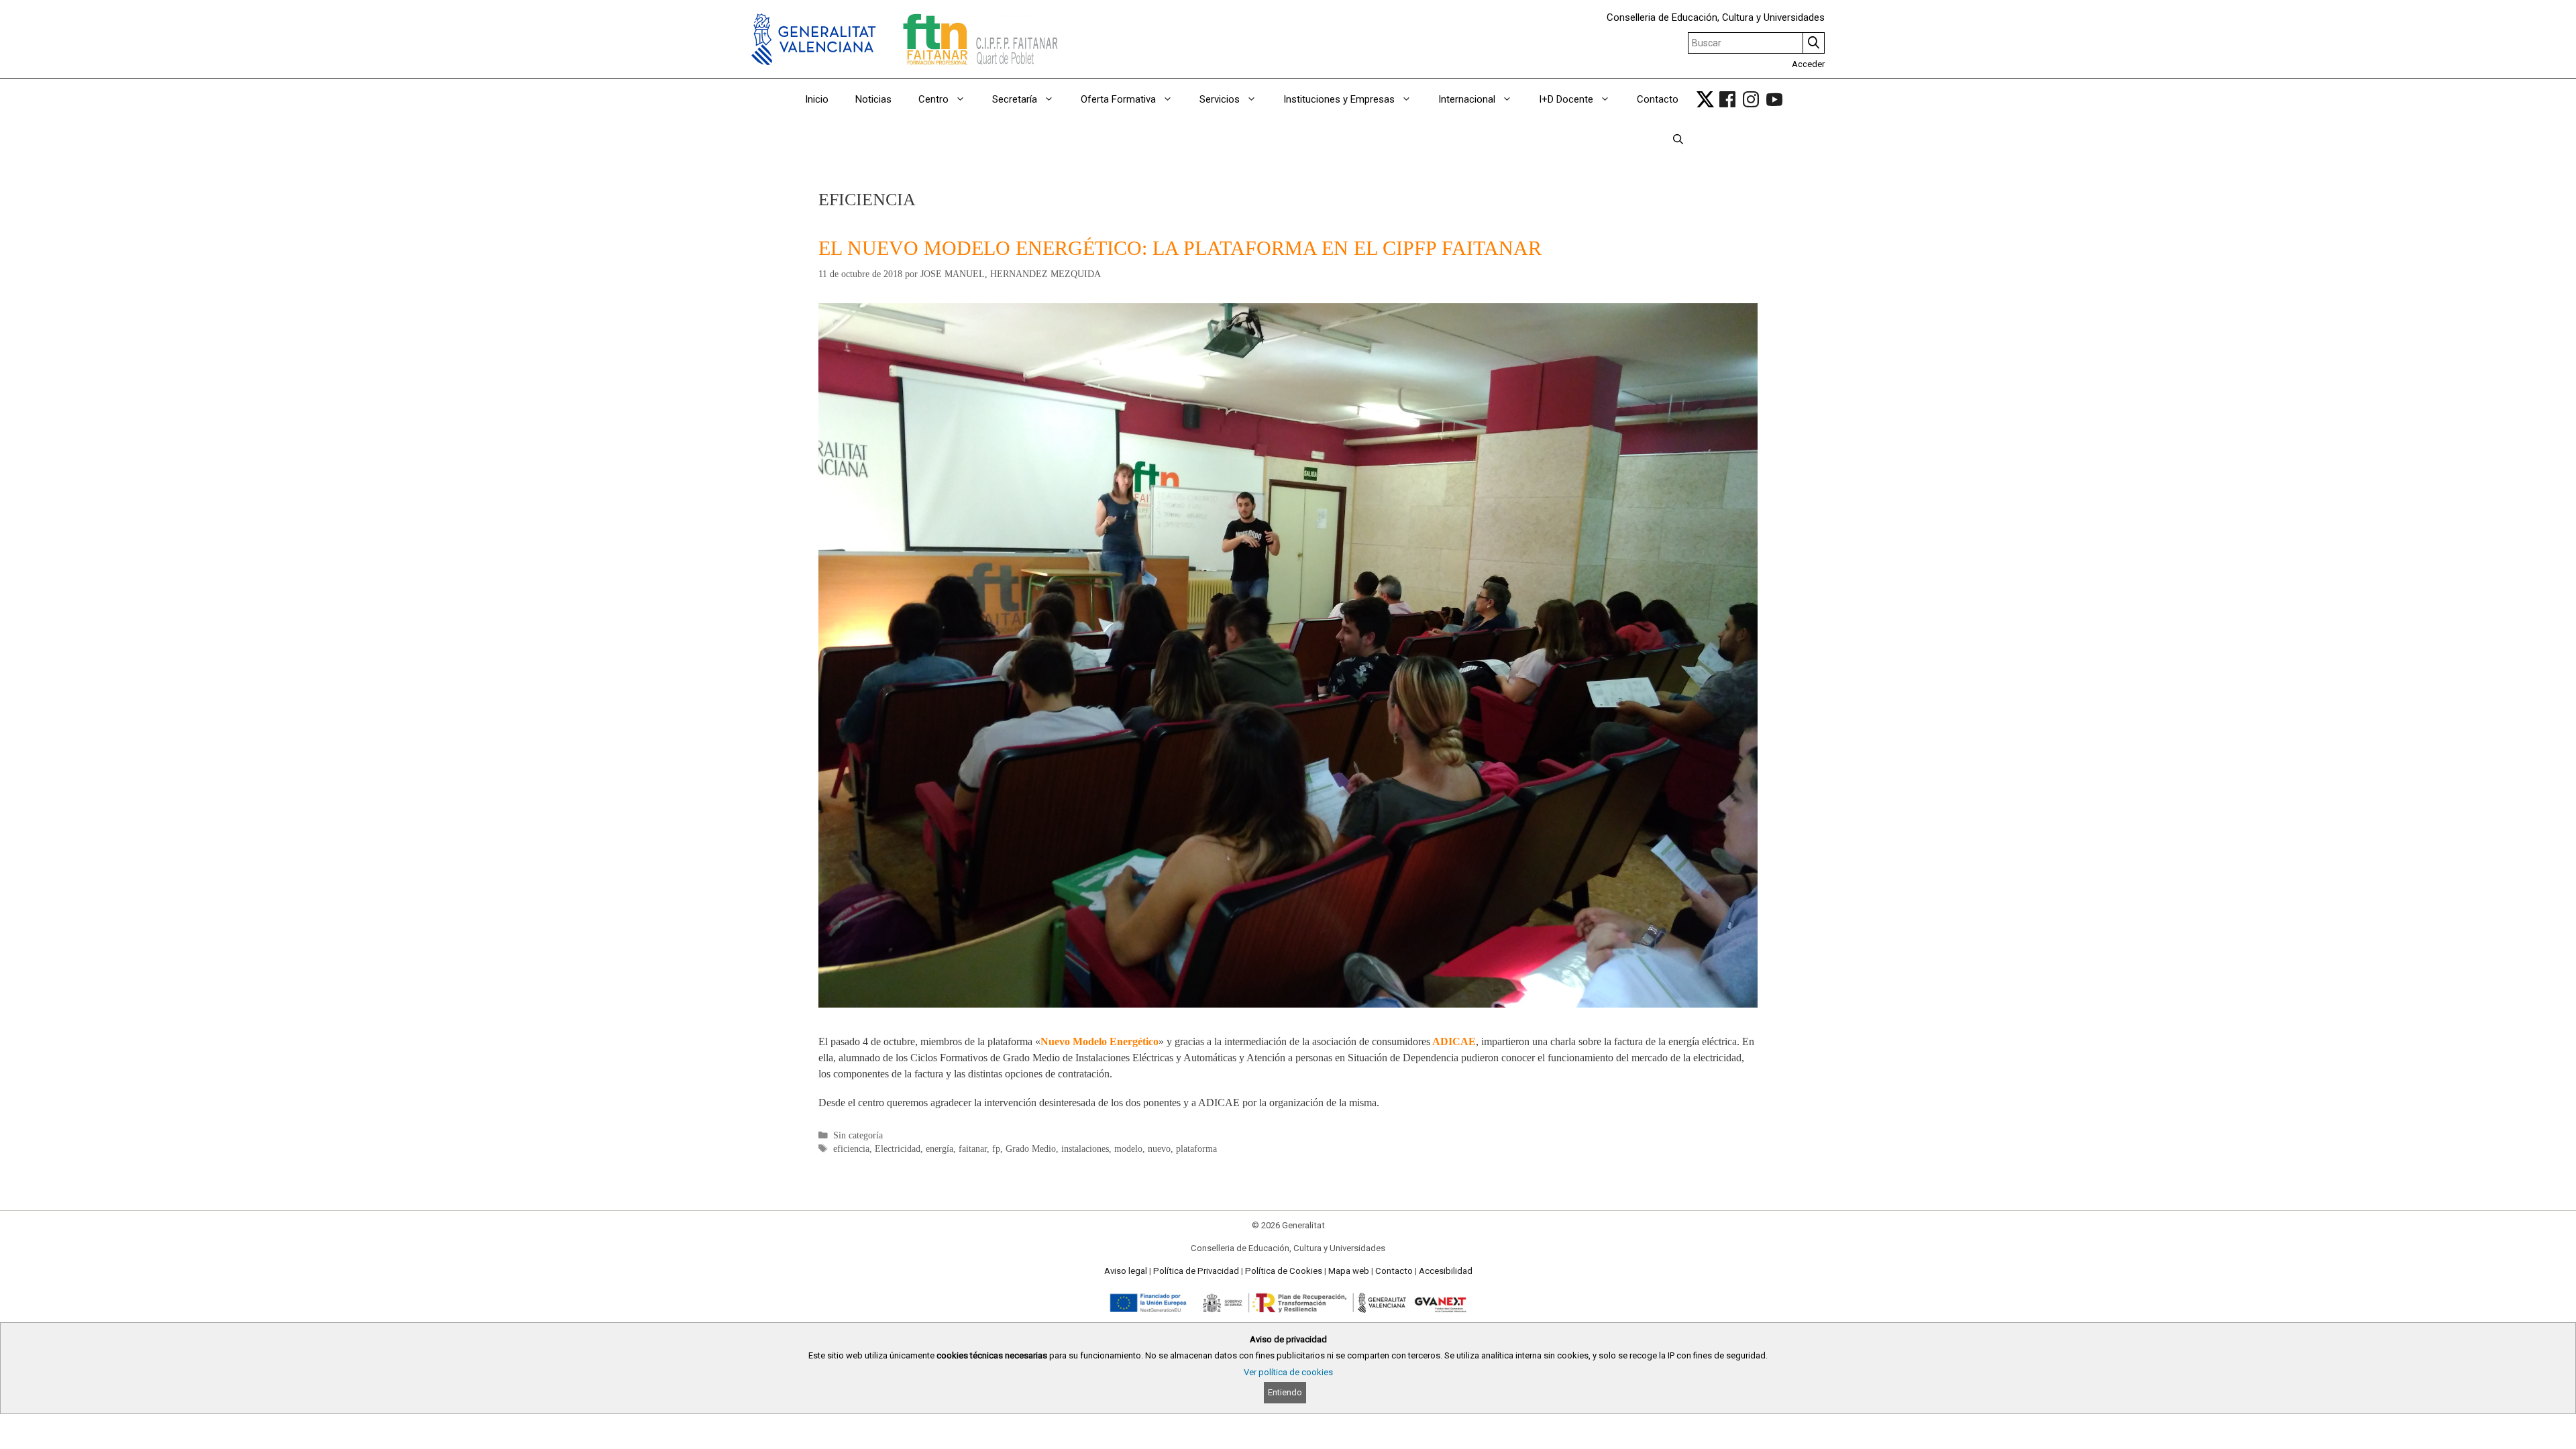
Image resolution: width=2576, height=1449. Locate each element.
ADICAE (1454, 1041)
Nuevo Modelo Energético (1099, 1041)
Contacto (1658, 99)
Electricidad (898, 1149)
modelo (1128, 1149)
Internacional (1467, 99)
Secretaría (1015, 99)
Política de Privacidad (1196, 1271)
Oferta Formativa (1118, 99)
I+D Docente (1566, 99)
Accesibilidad (1446, 1271)
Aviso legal (1126, 1271)
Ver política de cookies (1288, 1372)
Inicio (817, 99)
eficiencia (851, 1149)
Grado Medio (1031, 1149)
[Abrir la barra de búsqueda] (1678, 140)
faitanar (973, 1149)
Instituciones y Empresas (1339, 99)
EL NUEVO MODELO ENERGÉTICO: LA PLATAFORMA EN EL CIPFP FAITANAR (1180, 248)
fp (996, 1149)
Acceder (1808, 64)
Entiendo (1285, 1392)
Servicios (1220, 99)
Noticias (873, 99)
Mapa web (1349, 1271)
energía (940, 1149)
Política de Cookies (1284, 1271)
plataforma (1196, 1149)
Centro (933, 99)
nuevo (1159, 1149)
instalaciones (1085, 1149)
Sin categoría (858, 1135)
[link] (1705, 99)
